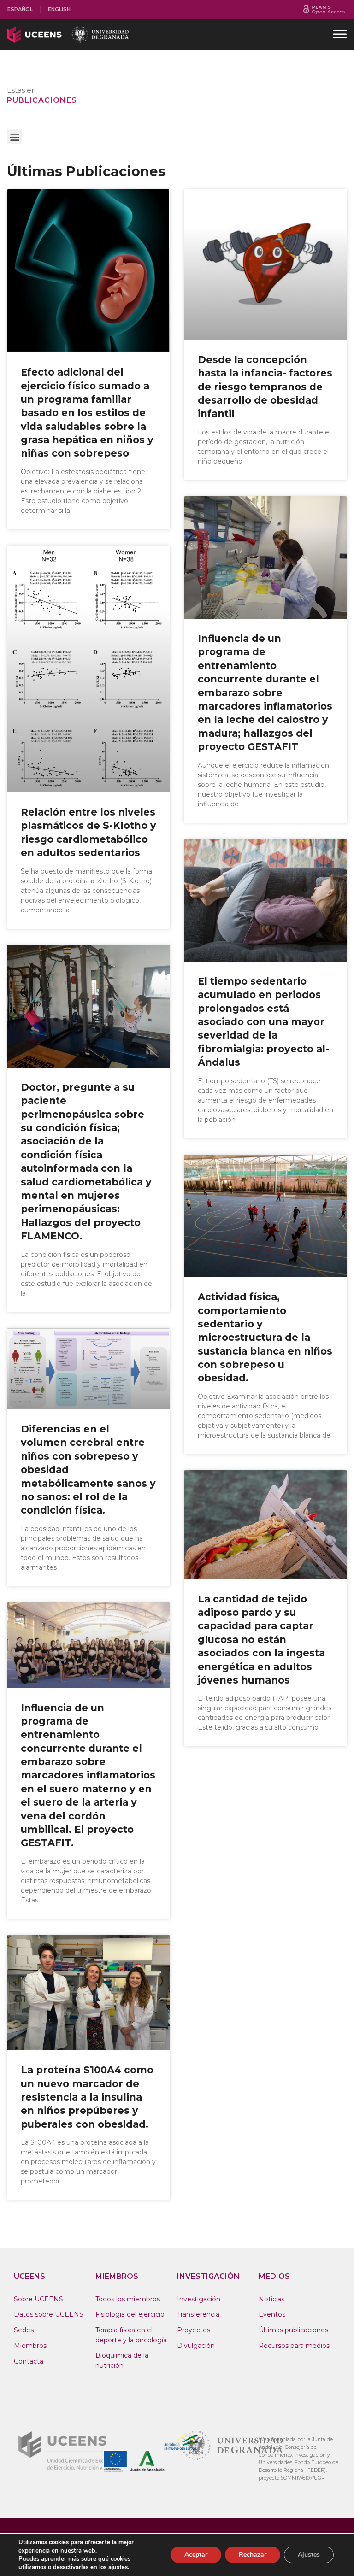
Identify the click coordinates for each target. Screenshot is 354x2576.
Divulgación (196, 2346)
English (59, 9)
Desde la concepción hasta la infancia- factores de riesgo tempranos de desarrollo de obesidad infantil (265, 387)
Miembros (30, 2346)
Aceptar (196, 2555)
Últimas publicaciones (293, 2330)
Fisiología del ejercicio (130, 2314)
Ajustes (309, 2555)
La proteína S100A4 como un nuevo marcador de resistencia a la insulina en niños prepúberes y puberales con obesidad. (87, 2097)
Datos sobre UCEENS (49, 2314)
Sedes (24, 2330)
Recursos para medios (294, 2346)
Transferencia (198, 2314)
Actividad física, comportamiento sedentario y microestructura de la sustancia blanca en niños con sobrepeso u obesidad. (265, 1337)
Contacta (29, 2361)
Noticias (271, 2299)
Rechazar (253, 2555)
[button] (15, 137)
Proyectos (194, 2330)
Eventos (272, 2314)
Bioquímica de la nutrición (122, 2360)
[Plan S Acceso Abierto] (324, 9)
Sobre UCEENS (38, 2299)
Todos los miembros (128, 2299)
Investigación (199, 2299)
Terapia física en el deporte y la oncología (131, 2335)
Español (20, 9)
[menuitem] (20, 9)
